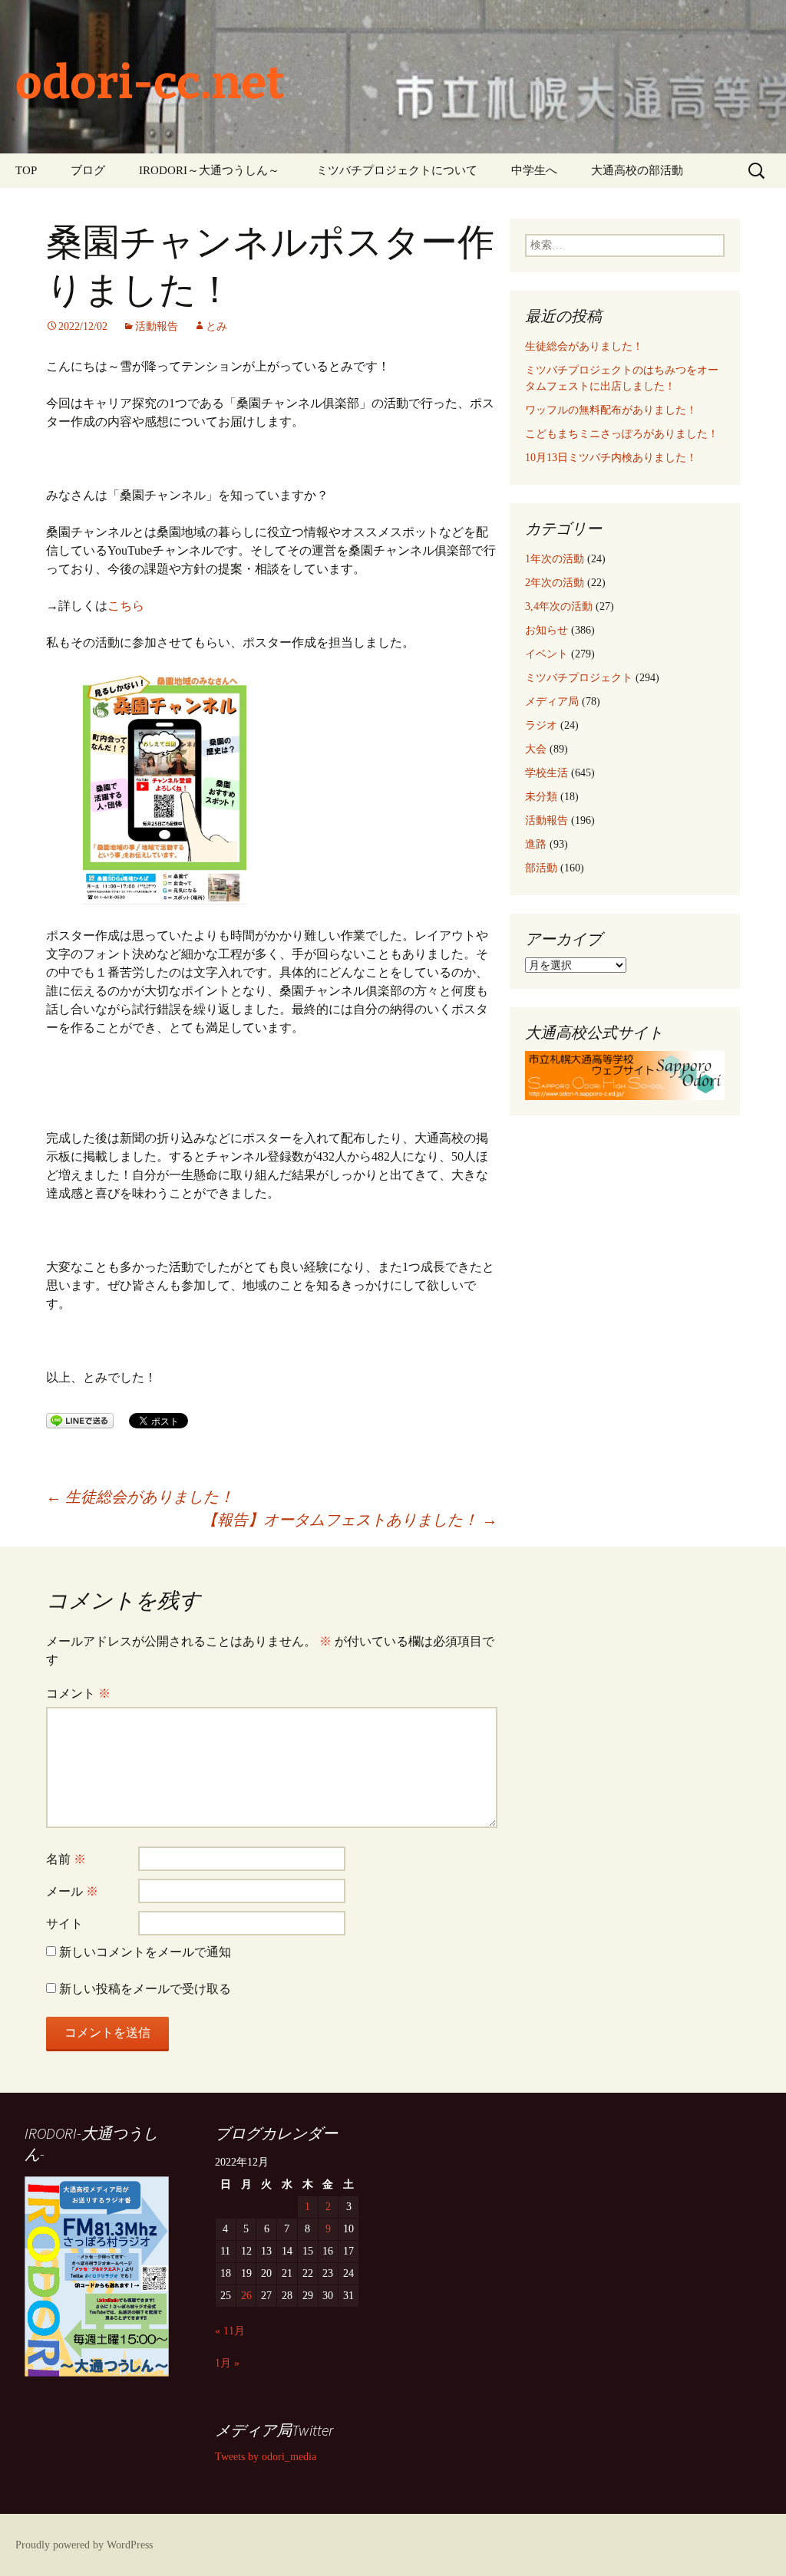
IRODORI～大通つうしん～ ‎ (211, 170)
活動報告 (157, 326)
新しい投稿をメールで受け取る (145, 1989)
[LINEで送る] (80, 1420)
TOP (26, 170)
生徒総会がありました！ (140, 1497)
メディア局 (552, 702)
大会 (536, 749)
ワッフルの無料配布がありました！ (611, 410)
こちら (126, 606)
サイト (64, 1924)
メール (72, 1891)
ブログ (88, 170)
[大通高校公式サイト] (625, 1074)
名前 (66, 1859)
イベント (547, 654)
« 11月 (230, 2331)
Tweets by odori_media (266, 2457)
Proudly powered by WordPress (84, 2545)
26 (246, 2296)
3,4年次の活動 (559, 606)
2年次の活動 (555, 583)
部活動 (541, 868)
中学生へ (534, 170)
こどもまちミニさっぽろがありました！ (622, 434)
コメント (78, 1693)
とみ (216, 326)
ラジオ (541, 725)
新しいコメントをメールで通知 (145, 1952)
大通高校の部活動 (637, 170)
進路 (536, 844)
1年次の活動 (555, 559)
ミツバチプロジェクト (579, 678)
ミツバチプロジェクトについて (397, 170)
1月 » (227, 2363)
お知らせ (547, 630)
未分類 (541, 797)
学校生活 (547, 773)
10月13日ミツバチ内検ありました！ (611, 458)
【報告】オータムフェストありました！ (350, 1520)
